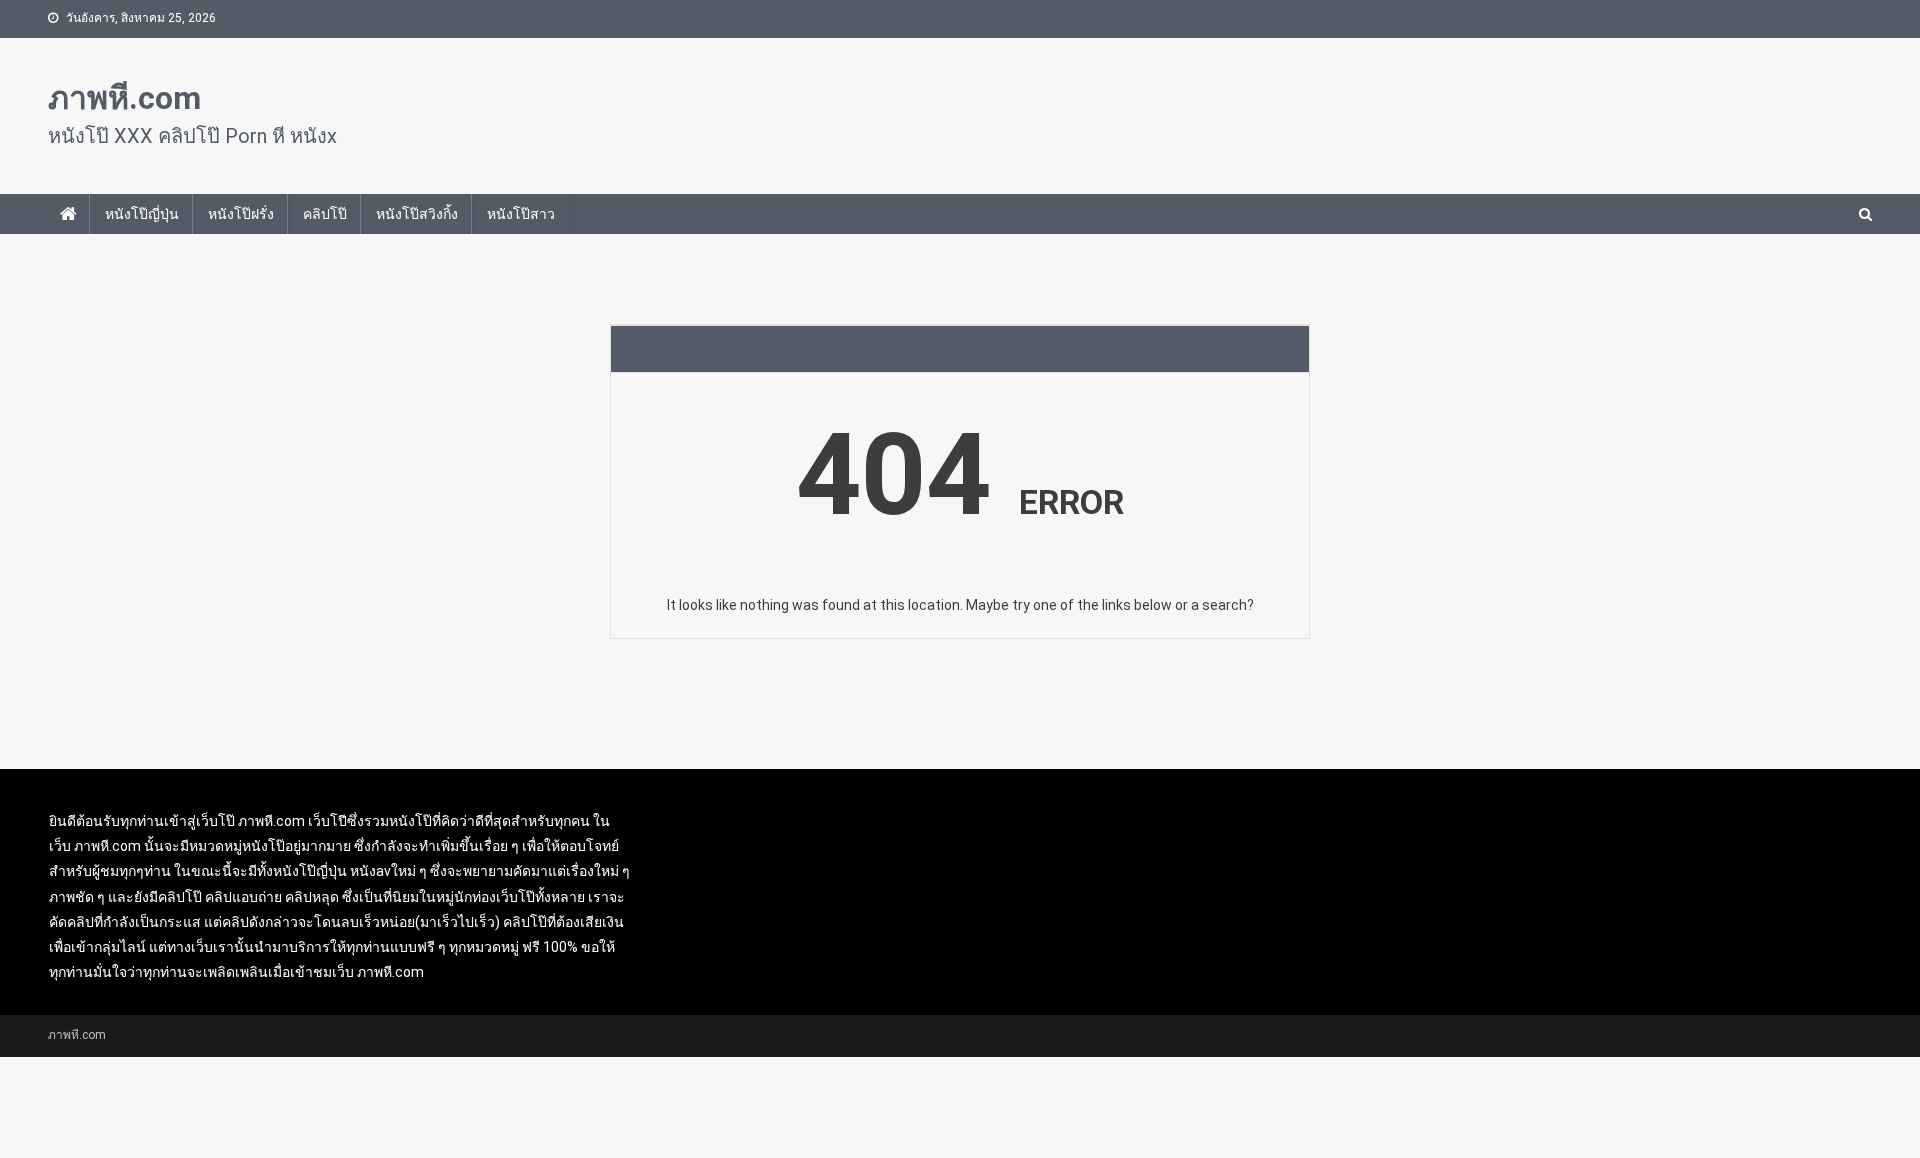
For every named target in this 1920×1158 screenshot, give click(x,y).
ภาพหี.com (124, 98)
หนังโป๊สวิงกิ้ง (417, 214)
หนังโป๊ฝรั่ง (241, 214)
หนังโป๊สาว (521, 214)
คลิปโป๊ (325, 214)
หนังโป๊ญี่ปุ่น (142, 214)
